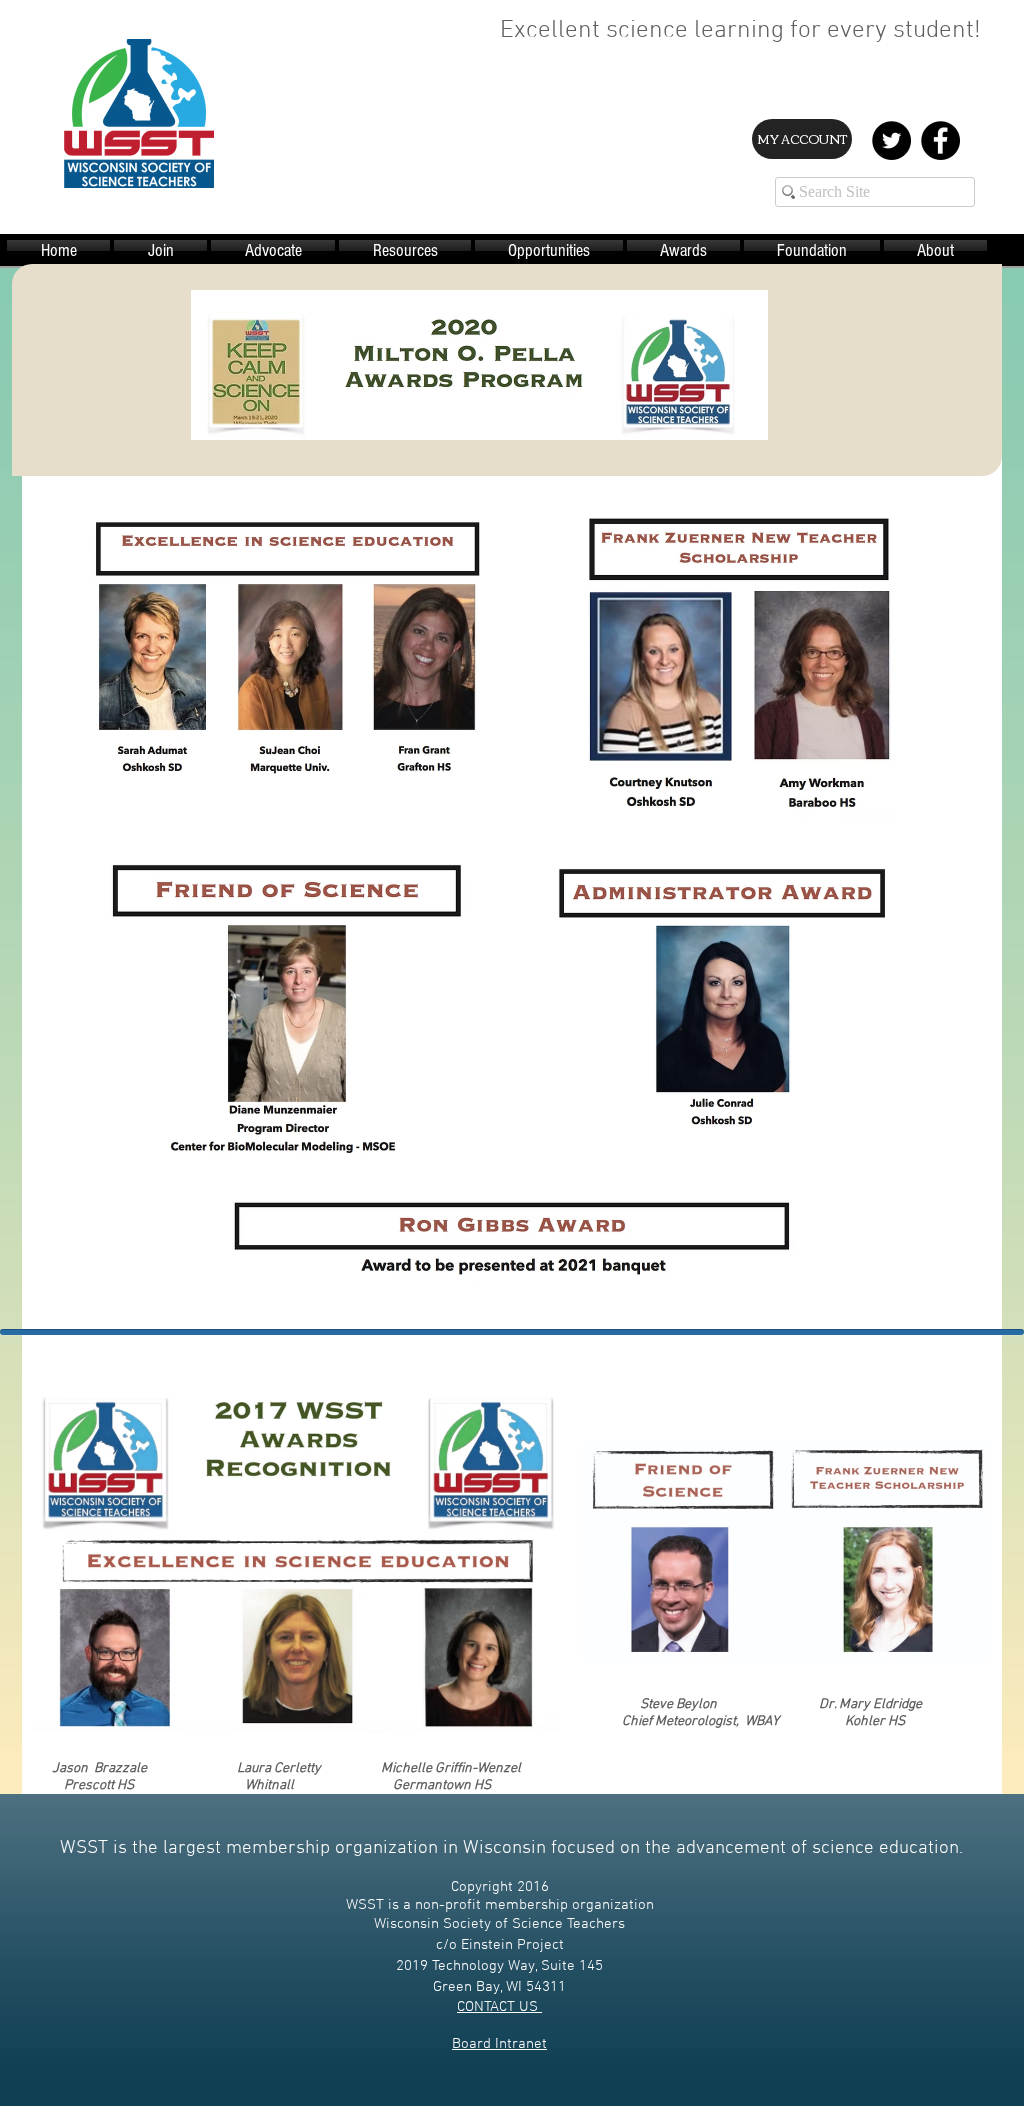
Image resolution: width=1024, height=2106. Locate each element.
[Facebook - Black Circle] (940, 140)
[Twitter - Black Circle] (891, 140)
